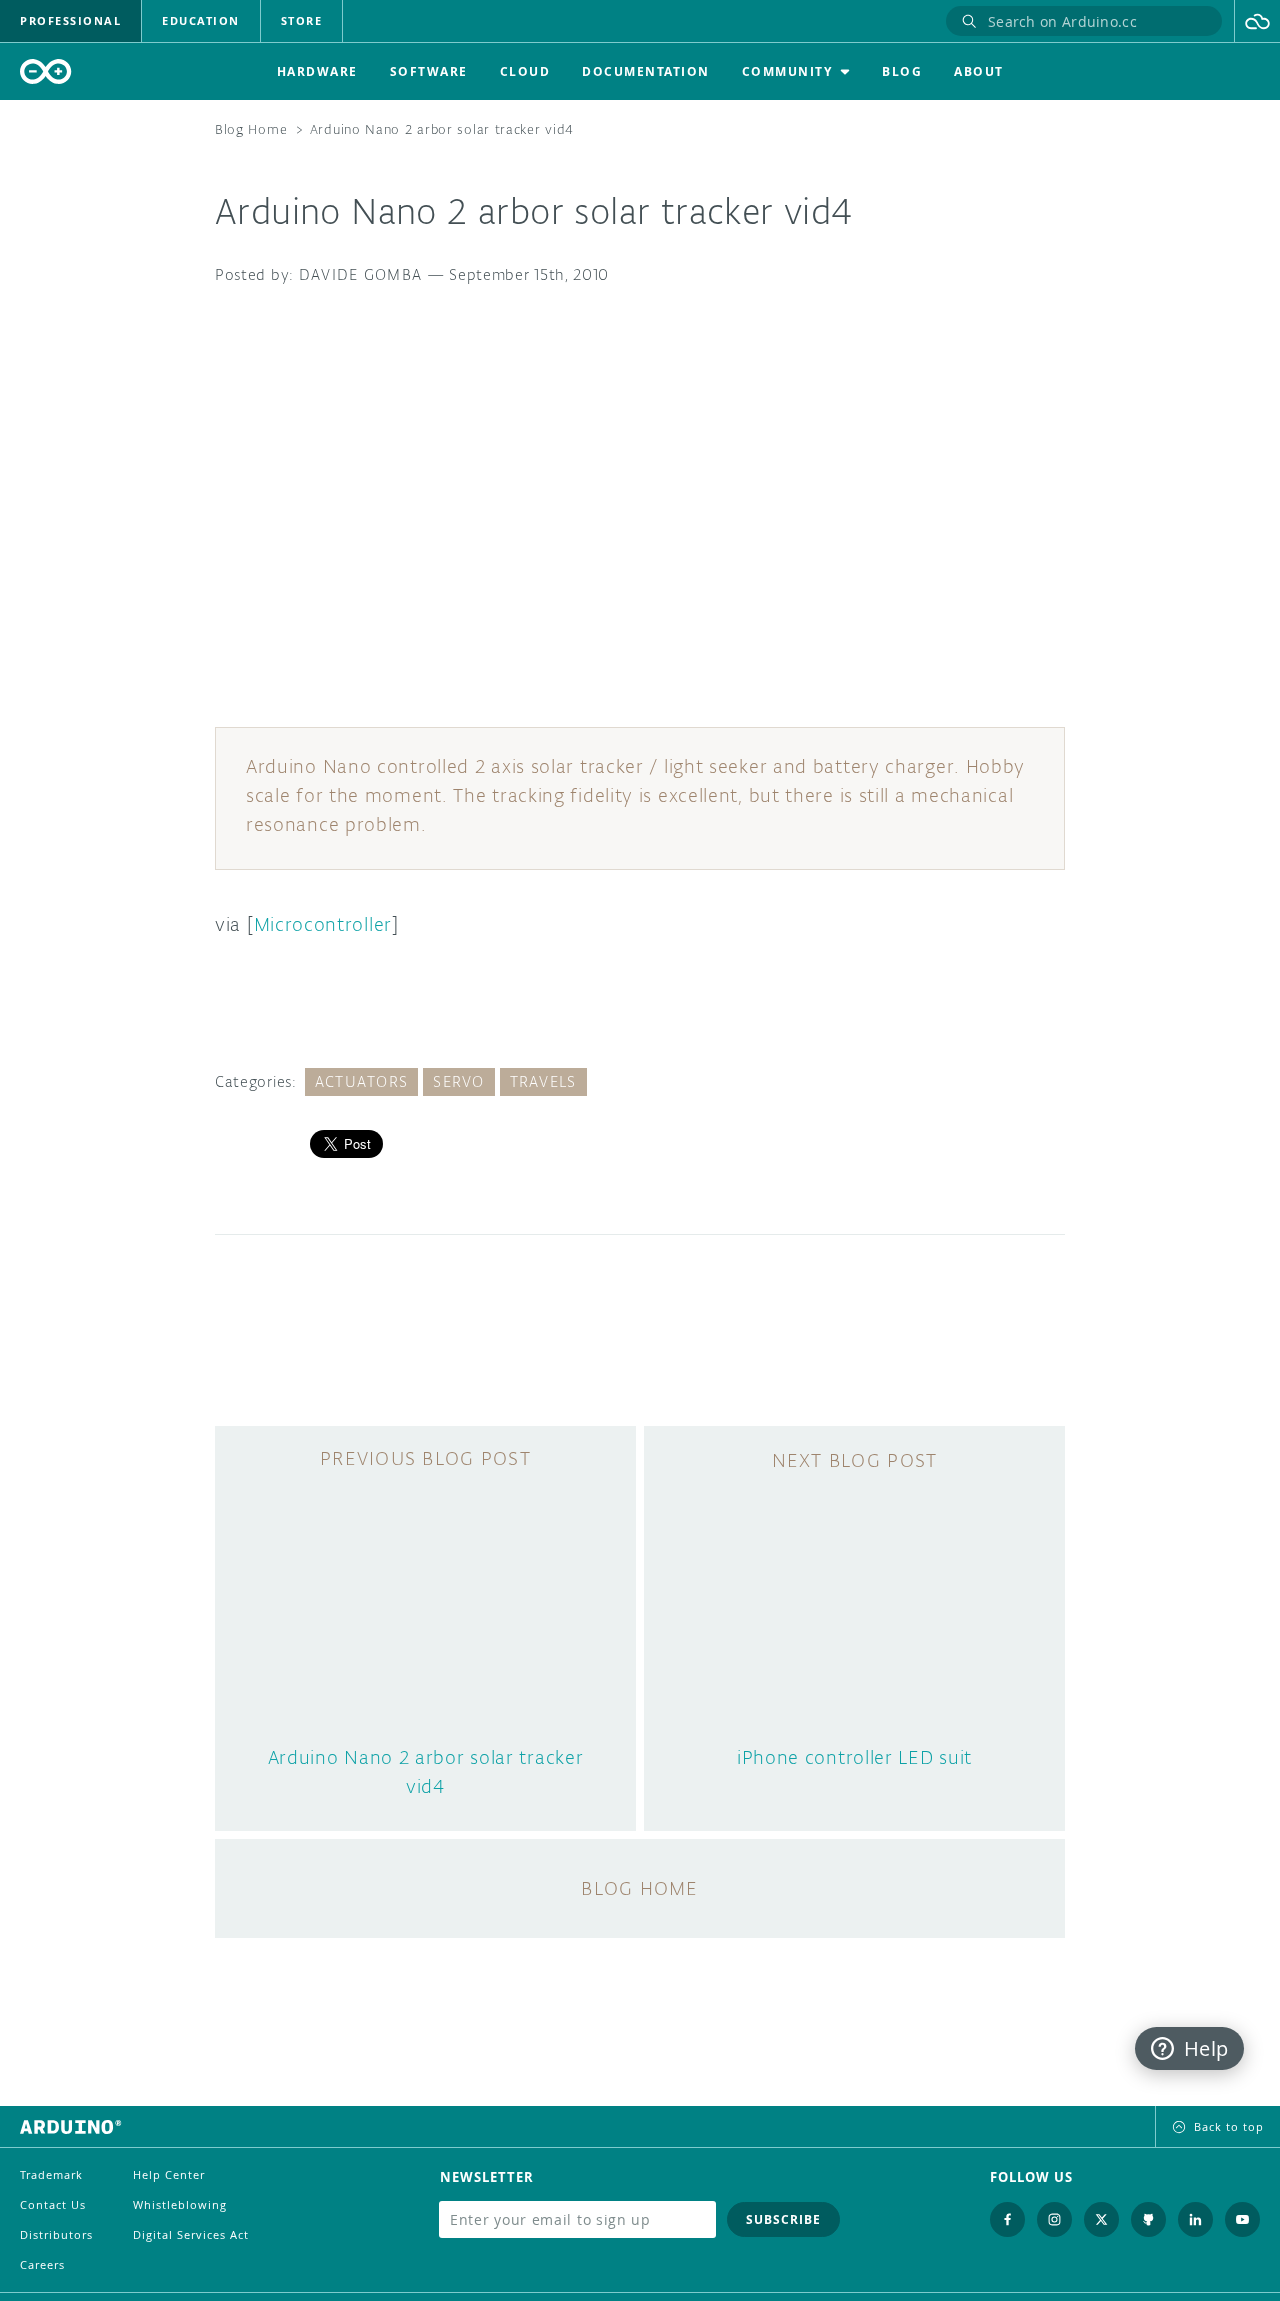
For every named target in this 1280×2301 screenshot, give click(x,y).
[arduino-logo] (46, 71)
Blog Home (251, 129)
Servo (458, 1081)
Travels (543, 1081)
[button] (1257, 21)
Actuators (362, 1081)
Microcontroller (323, 924)
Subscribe (783, 2219)
